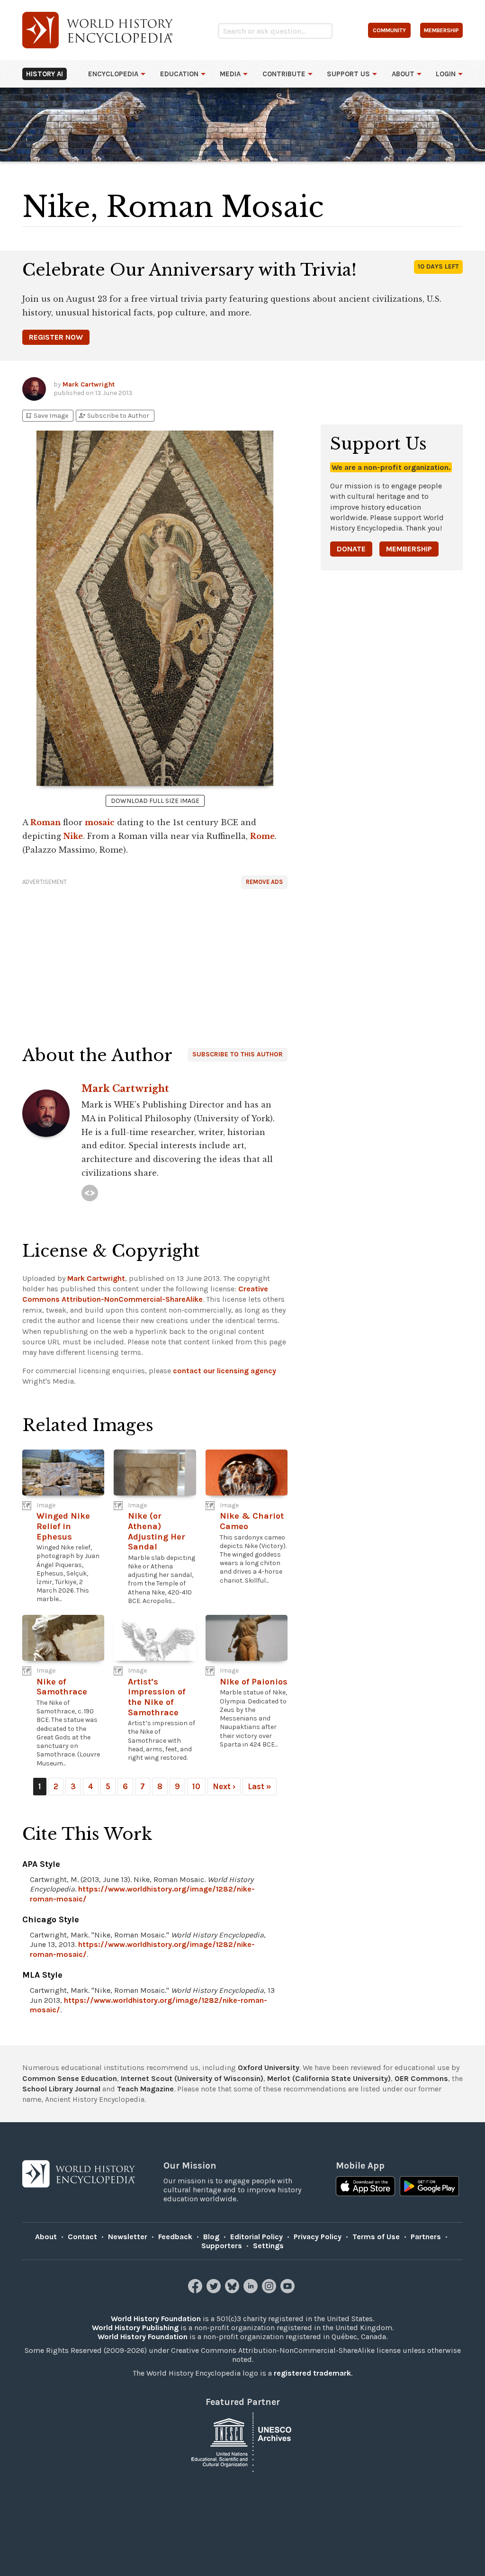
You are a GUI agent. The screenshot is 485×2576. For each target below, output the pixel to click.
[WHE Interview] (90, 1193)
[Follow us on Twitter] (215, 2291)
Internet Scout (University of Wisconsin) (192, 2078)
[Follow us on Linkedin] (252, 2291)
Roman (45, 822)
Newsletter (128, 2237)
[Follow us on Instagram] (270, 2291)
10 (196, 1786)
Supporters (222, 2246)
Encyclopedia (113, 74)
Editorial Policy (256, 2237)
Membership (409, 549)
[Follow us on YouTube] (289, 2291)
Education (179, 74)
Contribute (284, 74)
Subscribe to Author (114, 416)
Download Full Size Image (155, 801)
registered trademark (312, 2373)
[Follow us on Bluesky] (233, 2291)
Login (446, 74)
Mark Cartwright (89, 384)
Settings (268, 2246)
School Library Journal (61, 2089)
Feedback (175, 2237)
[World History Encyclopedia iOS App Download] (365, 2187)
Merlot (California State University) (329, 2078)
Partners (426, 2237)
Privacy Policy (318, 2237)
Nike (73, 836)
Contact (82, 2237)
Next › (224, 1786)
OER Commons (421, 2078)
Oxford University (269, 2067)
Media (230, 74)
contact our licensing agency (225, 1371)
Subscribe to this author (238, 1054)
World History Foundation (156, 2319)
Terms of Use (376, 2237)
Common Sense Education (70, 2078)
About (403, 74)
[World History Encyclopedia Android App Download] (429, 2187)
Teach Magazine (145, 2089)
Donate (351, 549)
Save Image (46, 416)
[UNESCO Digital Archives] (242, 2442)
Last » (260, 1786)
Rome (262, 836)
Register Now (56, 337)
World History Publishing (135, 2328)
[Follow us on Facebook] (196, 2291)
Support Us (348, 74)
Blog (211, 2237)
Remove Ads (264, 882)
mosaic (100, 822)
